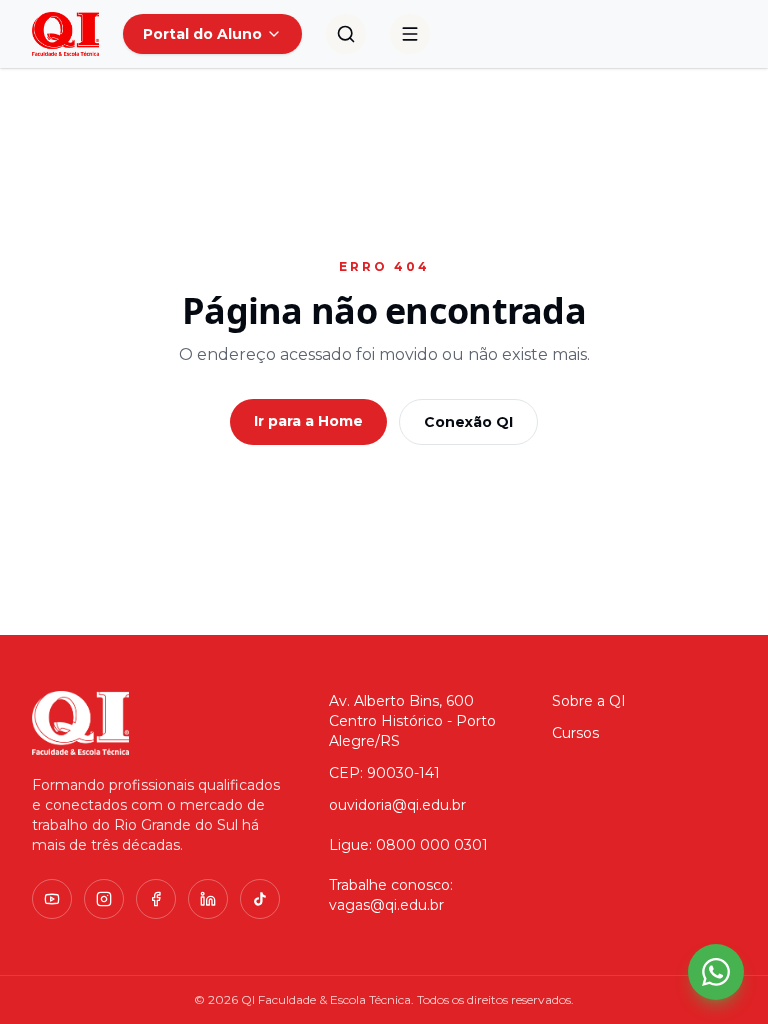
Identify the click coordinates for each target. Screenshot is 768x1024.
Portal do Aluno (202, 34)
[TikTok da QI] (260, 899)
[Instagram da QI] (104, 899)
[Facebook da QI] (156, 899)
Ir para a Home (308, 421)
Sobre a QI (589, 701)
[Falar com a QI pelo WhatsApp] (716, 972)
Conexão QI (468, 422)
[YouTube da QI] (52, 899)
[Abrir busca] (346, 34)
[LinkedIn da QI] (208, 899)
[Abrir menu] (410, 34)
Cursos (575, 733)
